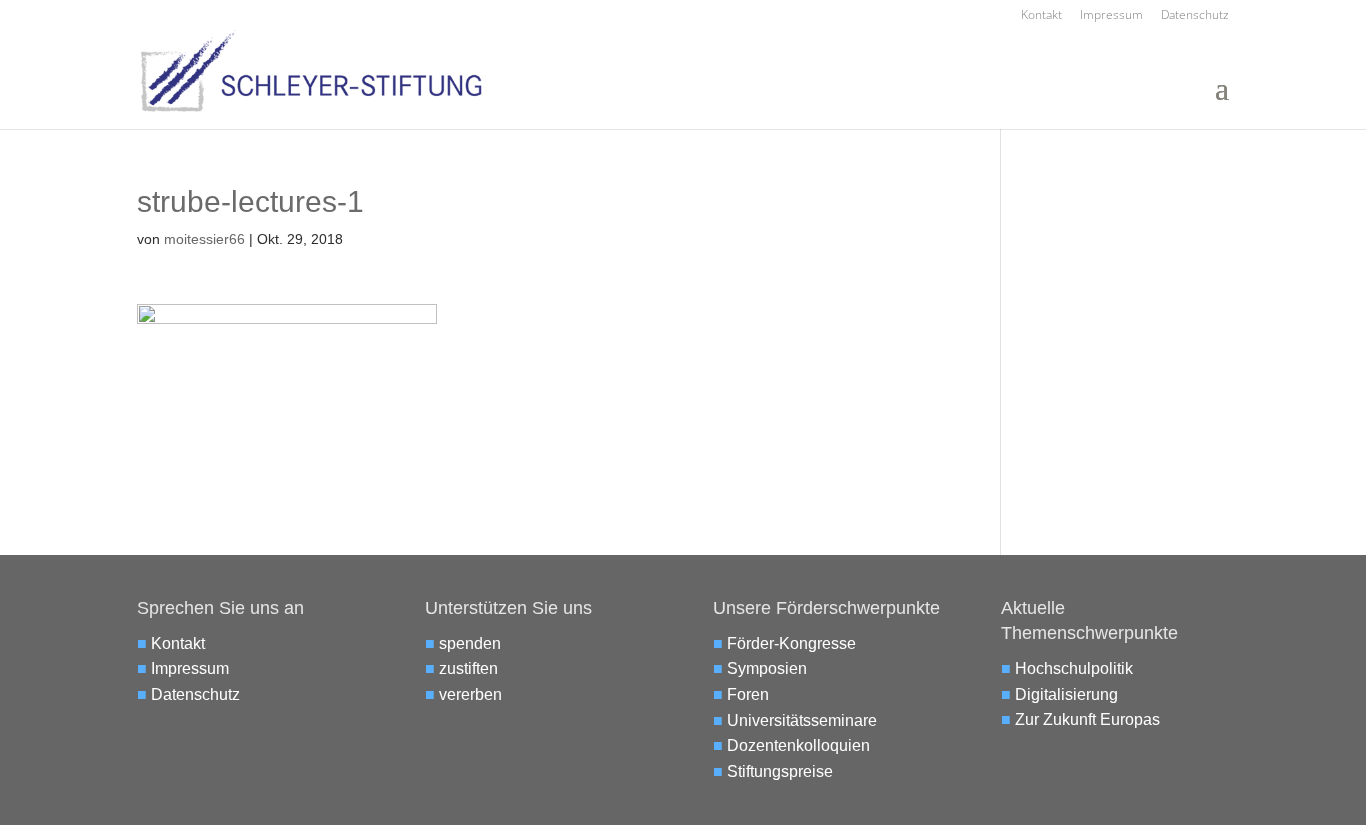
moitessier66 (204, 239)
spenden (470, 643)
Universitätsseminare (802, 720)
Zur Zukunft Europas (1087, 719)
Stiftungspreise (780, 771)
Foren (748, 694)
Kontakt (1041, 16)
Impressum (1111, 16)
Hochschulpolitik (1074, 668)
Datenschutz (1195, 16)
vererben (470, 694)
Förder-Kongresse (791, 643)
